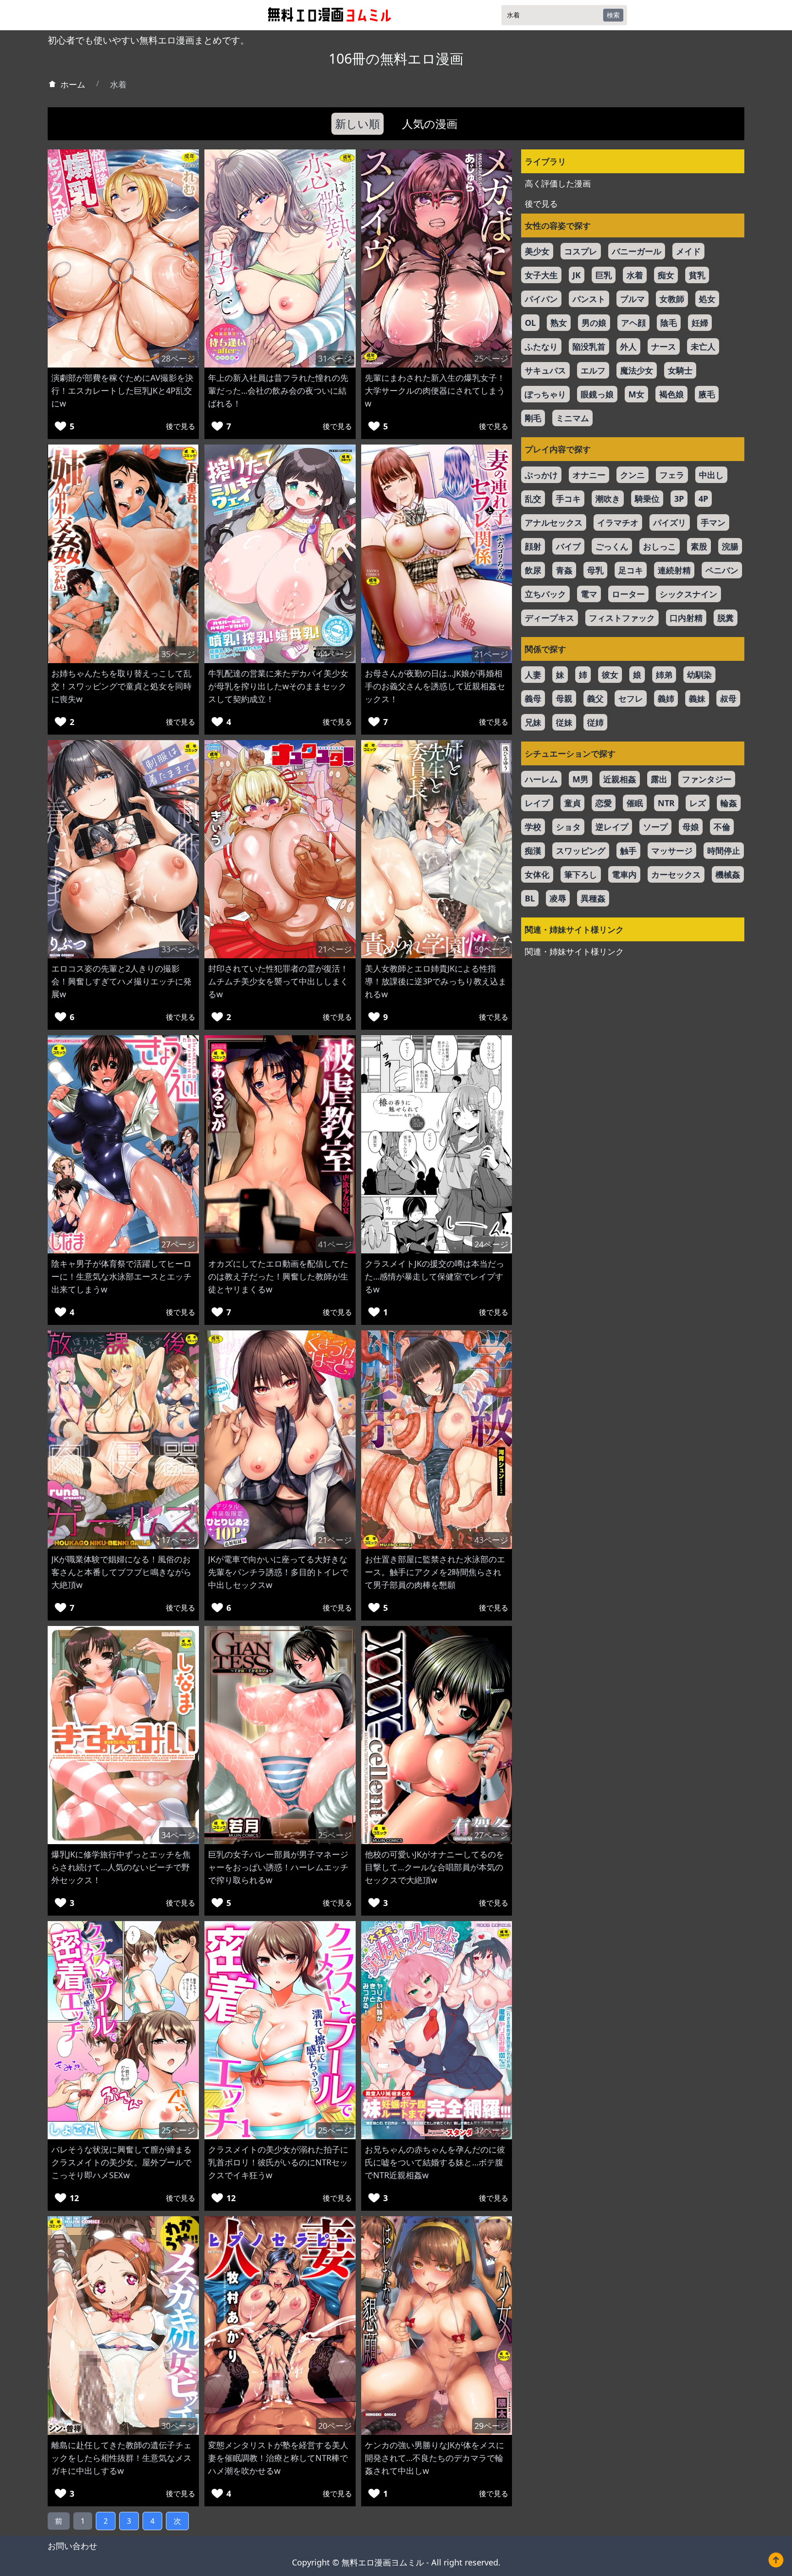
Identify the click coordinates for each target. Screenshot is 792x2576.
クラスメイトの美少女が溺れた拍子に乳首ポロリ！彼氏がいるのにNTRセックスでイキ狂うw (278, 2162)
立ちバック (545, 594)
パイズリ (670, 522)
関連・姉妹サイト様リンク (574, 951)
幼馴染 (699, 675)
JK (577, 275)
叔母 (728, 698)
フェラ (672, 475)
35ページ (178, 654)
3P (679, 499)
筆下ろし (581, 874)
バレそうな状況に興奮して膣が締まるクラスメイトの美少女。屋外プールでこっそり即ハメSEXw (121, 2162)
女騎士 (680, 370)
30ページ (178, 2426)
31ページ (335, 358)
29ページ (491, 2426)
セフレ (631, 698)
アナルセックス (554, 522)
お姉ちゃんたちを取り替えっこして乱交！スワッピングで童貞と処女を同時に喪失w (121, 686)
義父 (595, 698)
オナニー (589, 475)
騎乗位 (647, 499)
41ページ (335, 1244)
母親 (564, 698)
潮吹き (608, 499)
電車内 (624, 874)
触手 (628, 851)
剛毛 (533, 418)
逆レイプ (612, 827)
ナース (664, 346)
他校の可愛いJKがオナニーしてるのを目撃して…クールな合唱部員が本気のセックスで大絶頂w (434, 1867)
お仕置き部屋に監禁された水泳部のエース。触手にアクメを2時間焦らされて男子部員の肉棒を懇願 (435, 1572)
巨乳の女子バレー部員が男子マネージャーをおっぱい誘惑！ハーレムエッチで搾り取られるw (278, 1867)
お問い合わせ (72, 2546)
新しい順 (357, 124)
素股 (699, 546)
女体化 (537, 874)
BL (530, 898)
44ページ (335, 654)
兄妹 (533, 722)
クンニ (632, 475)
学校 (533, 827)
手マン (713, 522)
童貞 (572, 803)
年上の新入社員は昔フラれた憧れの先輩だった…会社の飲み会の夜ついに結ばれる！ (278, 390)
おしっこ (660, 546)
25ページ (491, 358)
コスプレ (581, 251)
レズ (698, 803)
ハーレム (541, 779)
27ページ (178, 1244)
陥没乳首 (589, 346)
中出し (711, 475)
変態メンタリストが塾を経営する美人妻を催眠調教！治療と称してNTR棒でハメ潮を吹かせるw (278, 2458)
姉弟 (664, 675)
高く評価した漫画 (558, 183)
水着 (635, 275)
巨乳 (604, 275)
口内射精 (686, 618)
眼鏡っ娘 (597, 394)
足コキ (631, 570)
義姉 (666, 698)
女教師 (672, 299)
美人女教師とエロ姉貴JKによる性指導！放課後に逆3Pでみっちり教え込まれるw (436, 981)
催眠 (635, 803)
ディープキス (550, 618)
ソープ (655, 827)
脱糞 (726, 618)
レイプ (537, 803)
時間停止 (724, 851)
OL (530, 323)
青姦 (564, 570)
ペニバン (722, 570)
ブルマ (632, 299)
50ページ (491, 949)
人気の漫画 (430, 124)
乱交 (533, 499)
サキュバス (545, 370)
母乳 (595, 570)
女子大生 (541, 275)
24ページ (491, 1244)
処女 (707, 299)
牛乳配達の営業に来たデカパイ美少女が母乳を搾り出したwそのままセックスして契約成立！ (278, 686)
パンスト (589, 299)
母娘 (691, 827)
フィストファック (622, 618)
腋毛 (707, 394)
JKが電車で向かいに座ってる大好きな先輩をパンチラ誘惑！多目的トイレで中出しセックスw (278, 1572)
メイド (688, 251)
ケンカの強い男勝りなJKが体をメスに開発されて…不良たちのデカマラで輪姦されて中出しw (434, 2458)
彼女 (610, 675)
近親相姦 (620, 779)
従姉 (595, 722)
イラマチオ (618, 522)
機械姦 (728, 874)
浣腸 (730, 546)
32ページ (491, 2130)
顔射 (533, 546)
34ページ (178, 1835)
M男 (580, 779)
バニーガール (637, 251)
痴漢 (533, 851)
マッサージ (672, 851)
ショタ (568, 827)
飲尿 (533, 570)
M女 (636, 394)
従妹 (564, 722)
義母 (533, 698)
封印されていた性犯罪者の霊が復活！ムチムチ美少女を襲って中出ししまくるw (278, 981)
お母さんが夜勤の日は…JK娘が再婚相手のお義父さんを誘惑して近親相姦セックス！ (435, 686)
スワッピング (581, 851)
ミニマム (572, 418)
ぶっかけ (541, 475)
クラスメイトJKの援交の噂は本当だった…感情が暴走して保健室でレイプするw (434, 1276)
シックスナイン (688, 594)
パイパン (541, 299)
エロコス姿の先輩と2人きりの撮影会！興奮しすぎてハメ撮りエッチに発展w (121, 981)
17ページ (178, 1540)
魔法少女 (637, 370)
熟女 (559, 323)
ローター (628, 594)
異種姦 (593, 898)
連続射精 (674, 570)
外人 (628, 346)
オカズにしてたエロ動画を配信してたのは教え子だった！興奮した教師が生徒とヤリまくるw (278, 1276)
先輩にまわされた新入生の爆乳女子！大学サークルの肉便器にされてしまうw (435, 390)
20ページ (335, 2426)
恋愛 (604, 803)
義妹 (697, 698)
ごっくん (612, 546)
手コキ (568, 499)
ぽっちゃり (545, 394)
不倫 (722, 827)
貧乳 (697, 275)
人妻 (533, 675)
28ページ (178, 358)
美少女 (537, 251)
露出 (659, 779)
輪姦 (729, 803)
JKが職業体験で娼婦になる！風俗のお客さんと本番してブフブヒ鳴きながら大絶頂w (121, 1572)
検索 (613, 15)
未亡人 (703, 346)
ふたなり (541, 346)
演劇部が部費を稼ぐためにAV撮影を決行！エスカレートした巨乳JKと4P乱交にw (122, 390)
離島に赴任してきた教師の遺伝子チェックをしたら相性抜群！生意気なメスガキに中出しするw (121, 2458)
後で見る (181, 426)
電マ (589, 594)
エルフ (593, 370)
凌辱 (558, 898)
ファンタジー (707, 779)
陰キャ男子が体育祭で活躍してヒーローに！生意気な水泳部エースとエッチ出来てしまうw (121, 1276)
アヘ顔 (633, 323)
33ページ (178, 949)
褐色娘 (671, 394)
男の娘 (594, 323)
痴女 (666, 275)
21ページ (491, 654)
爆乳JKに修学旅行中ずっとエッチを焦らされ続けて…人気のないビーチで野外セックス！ (121, 1867)
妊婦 (700, 323)
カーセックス (676, 874)
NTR (666, 803)
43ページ (491, 1540)
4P (703, 499)
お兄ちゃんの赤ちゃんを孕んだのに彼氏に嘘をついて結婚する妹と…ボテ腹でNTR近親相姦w (435, 2162)
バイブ (568, 546)
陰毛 (669, 323)
